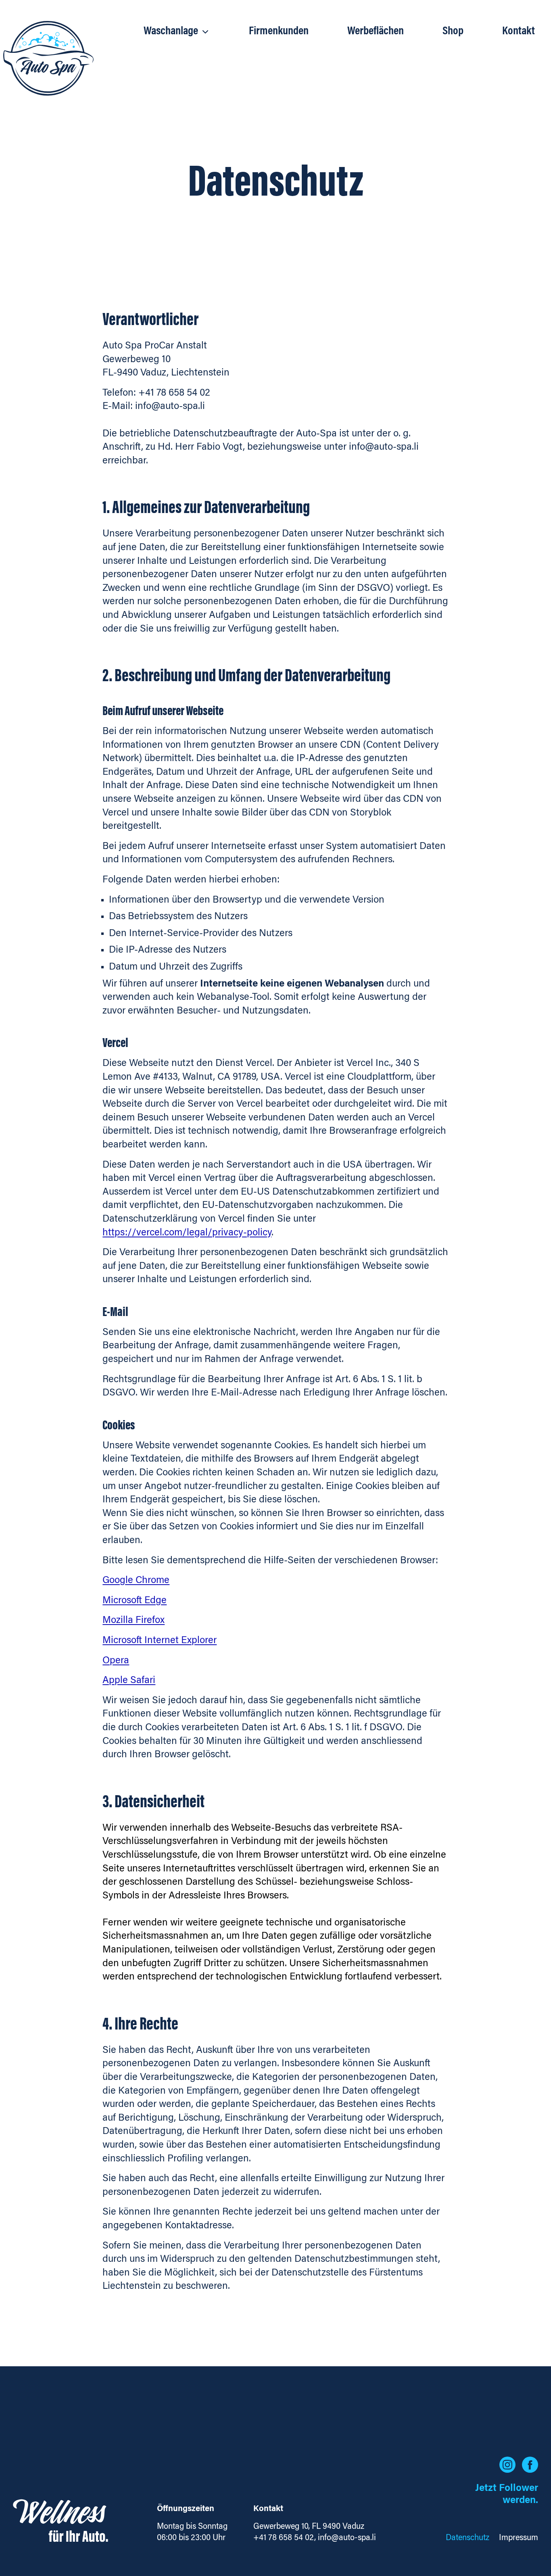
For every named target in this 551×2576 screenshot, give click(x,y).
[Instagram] (507, 2465)
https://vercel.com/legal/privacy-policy (187, 1233)
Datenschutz (468, 2538)
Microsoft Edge (135, 1601)
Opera (116, 1661)
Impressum (519, 2538)
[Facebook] (530, 2465)
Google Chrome (136, 1581)
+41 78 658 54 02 (284, 2538)
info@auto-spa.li (347, 2538)
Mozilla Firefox (134, 1621)
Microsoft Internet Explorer (160, 1641)
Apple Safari (129, 1681)
